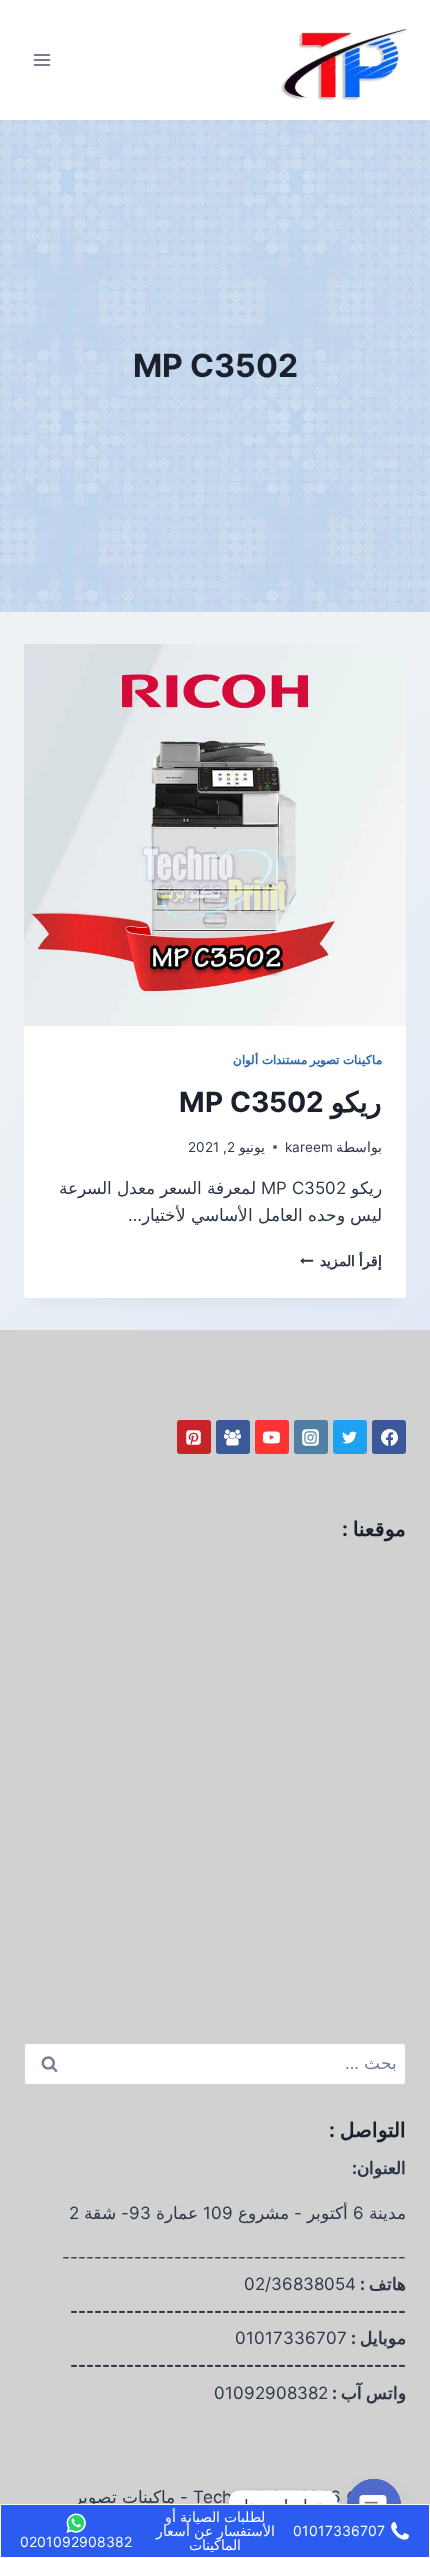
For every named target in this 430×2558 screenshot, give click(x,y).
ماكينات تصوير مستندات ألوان (307, 1059)
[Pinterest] (194, 1437)
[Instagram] (311, 1437)
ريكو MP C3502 (280, 1102)
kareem (309, 1147)
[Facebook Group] (233, 1437)
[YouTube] (272, 1437)
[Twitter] (350, 1437)
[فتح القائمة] (42, 59)
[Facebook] (389, 1437)
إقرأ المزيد (341, 1261)
